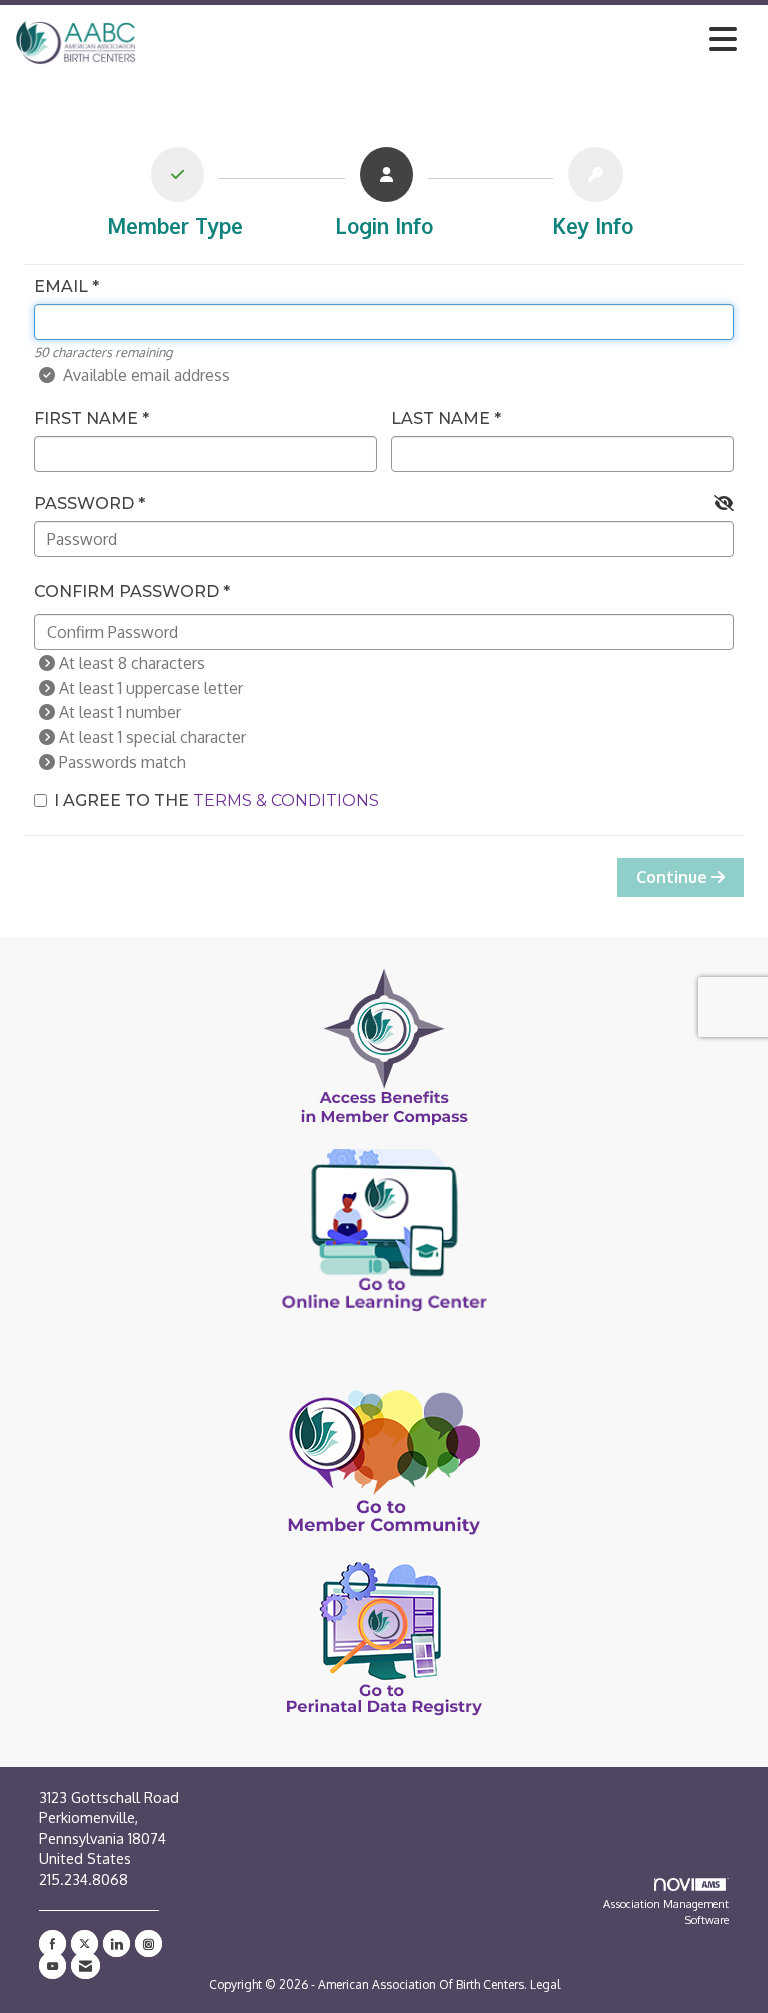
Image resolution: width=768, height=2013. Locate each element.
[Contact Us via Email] (85, 1965)
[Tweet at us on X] (84, 1943)
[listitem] (175, 197)
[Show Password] (724, 503)
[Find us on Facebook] (52, 1943)
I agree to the (216, 800)
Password (84, 503)
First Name (86, 418)
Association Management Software (666, 1911)
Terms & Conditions (286, 800)
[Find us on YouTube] (52, 1965)
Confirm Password (126, 591)
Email (61, 286)
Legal (545, 1984)
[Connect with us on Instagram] (148, 1943)
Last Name (440, 418)
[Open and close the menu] (442, 39)
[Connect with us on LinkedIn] (116, 1943)
